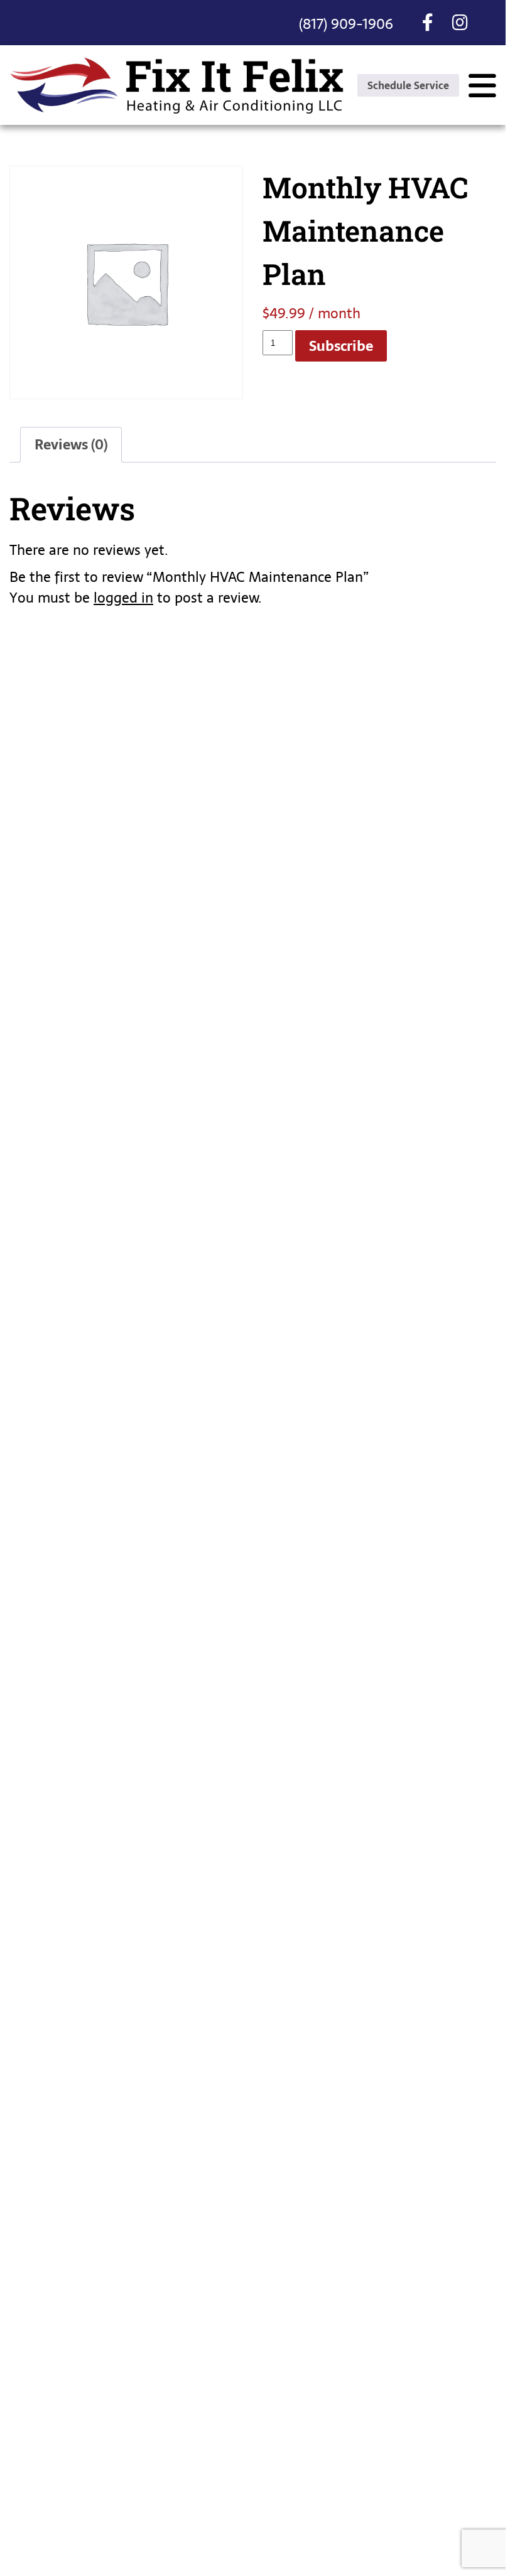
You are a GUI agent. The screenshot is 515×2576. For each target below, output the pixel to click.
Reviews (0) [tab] (71, 444)
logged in (123, 598)
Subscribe (341, 346)
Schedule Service (408, 85)
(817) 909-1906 (346, 24)
